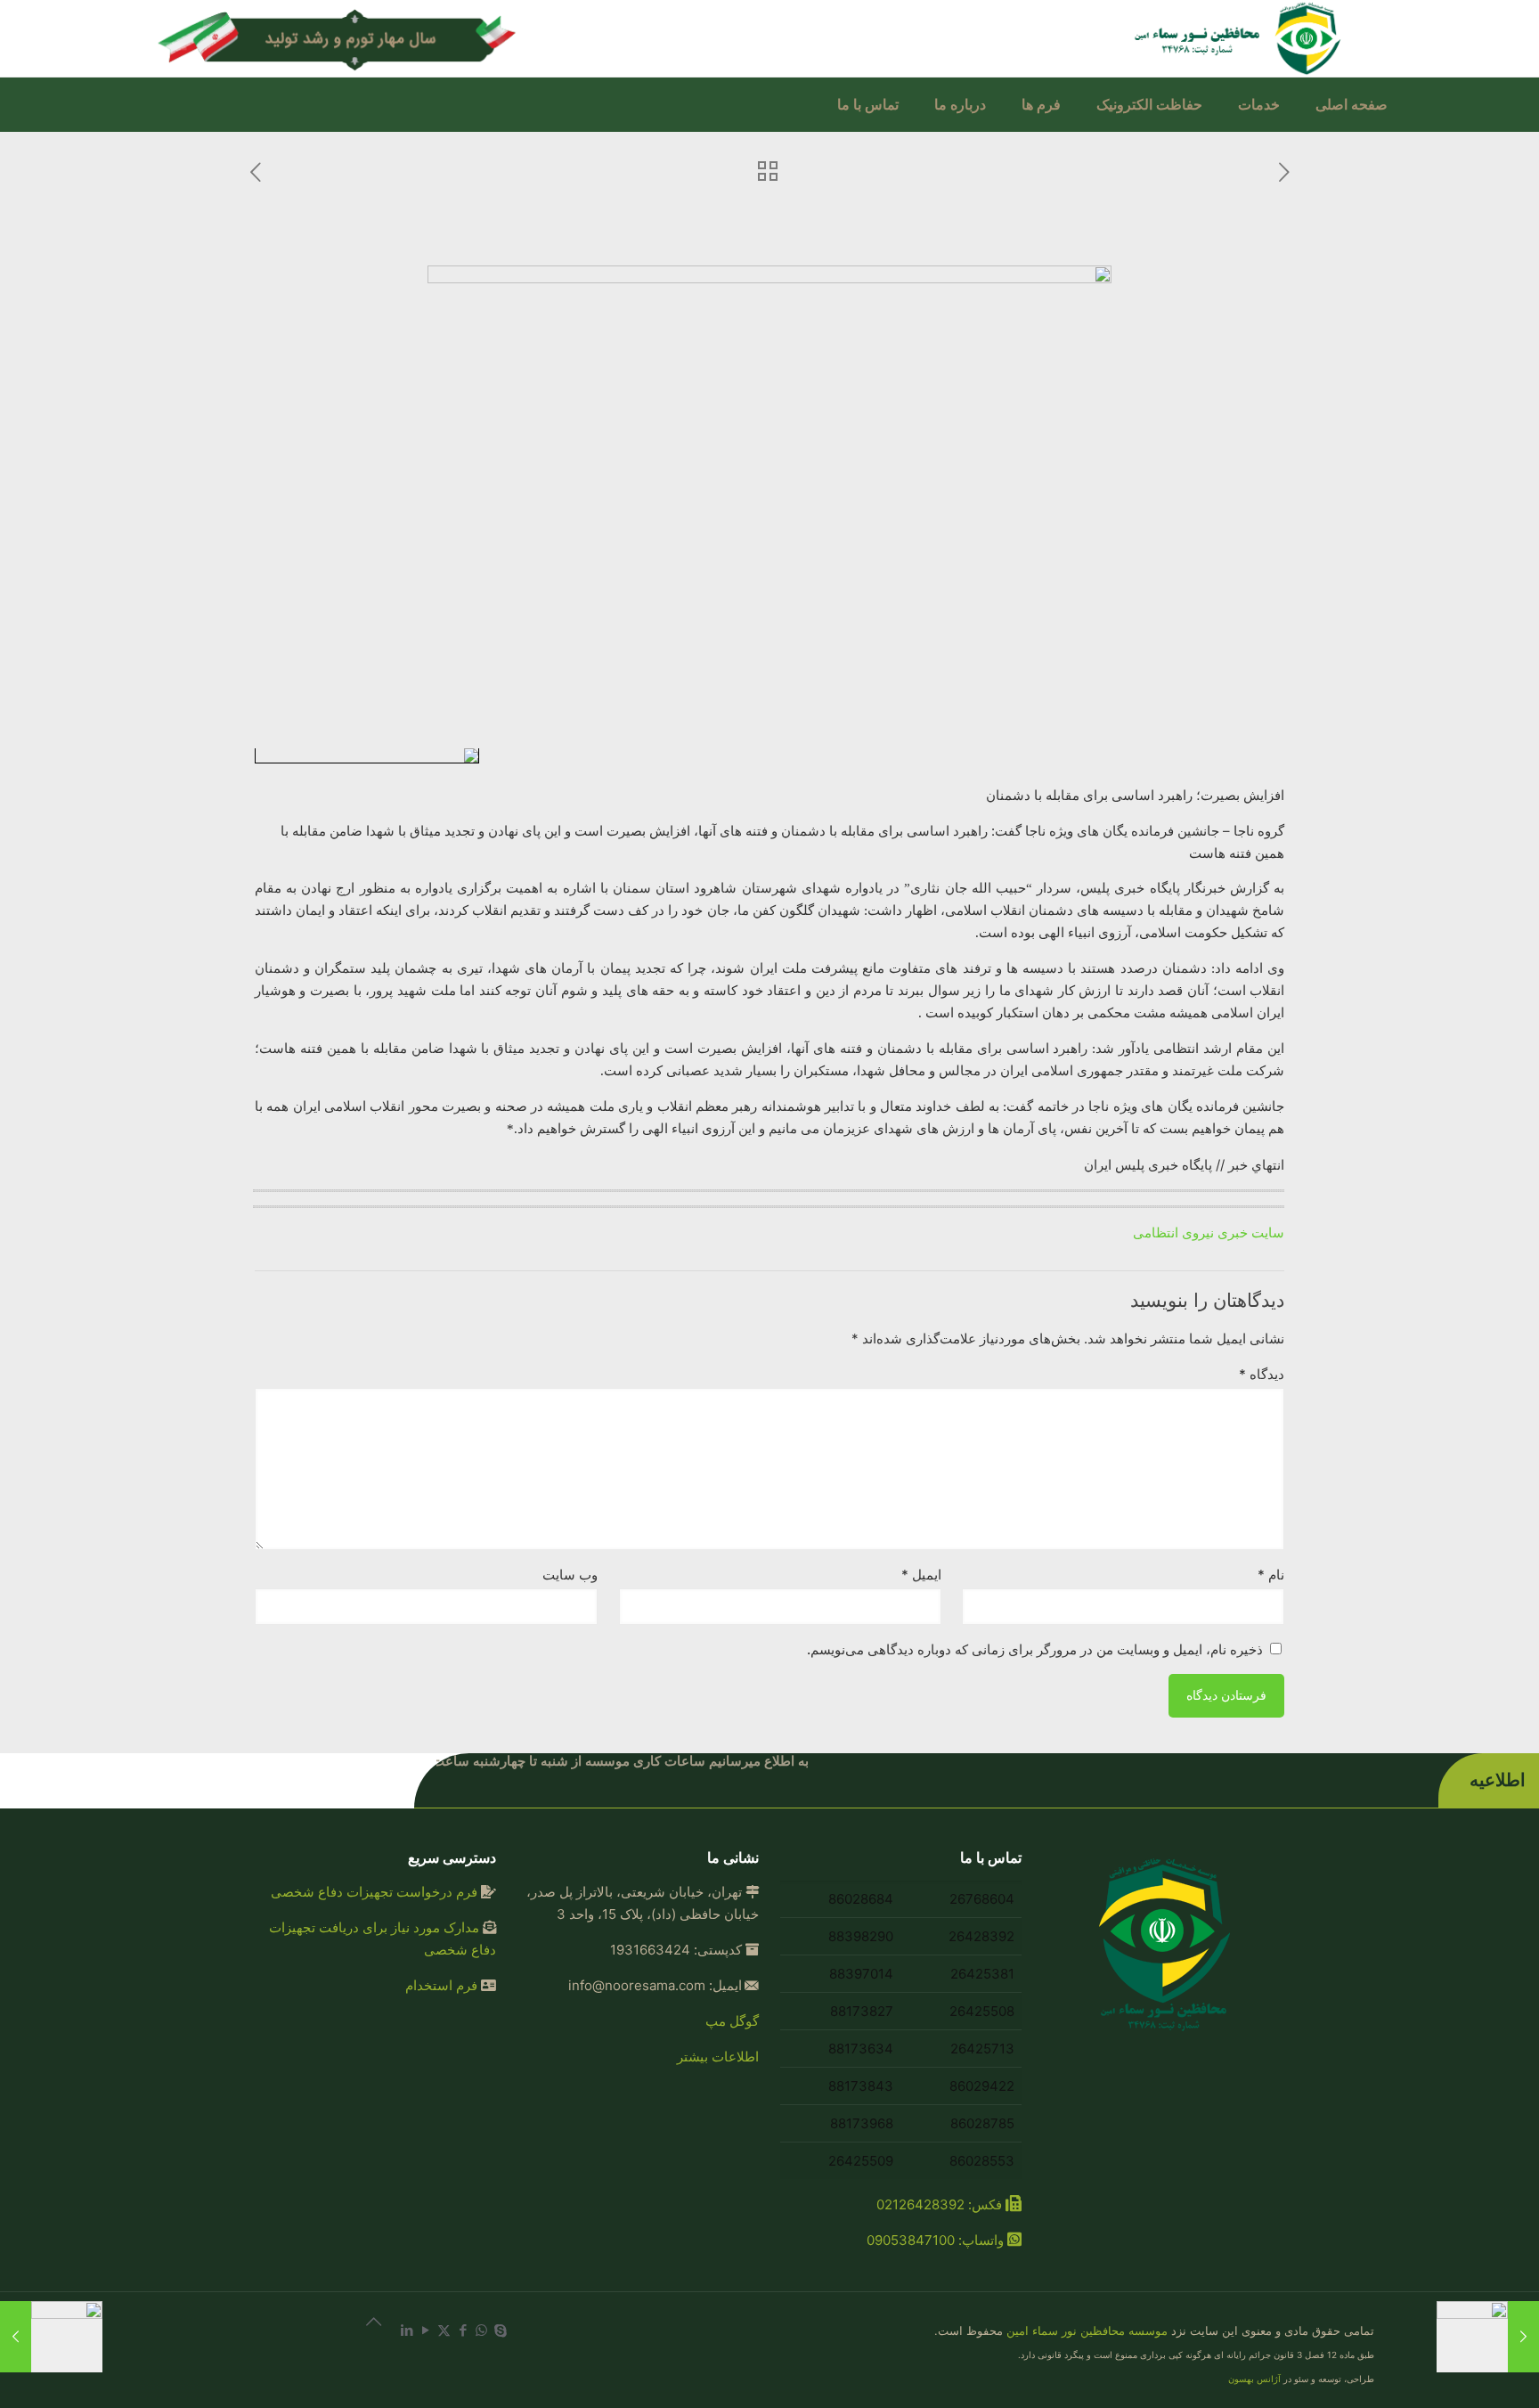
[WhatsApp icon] (481, 2330)
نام (1271, 1575)
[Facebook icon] (463, 2330)
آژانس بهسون (1254, 2379)
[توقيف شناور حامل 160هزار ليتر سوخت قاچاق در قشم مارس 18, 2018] (1488, 2337)
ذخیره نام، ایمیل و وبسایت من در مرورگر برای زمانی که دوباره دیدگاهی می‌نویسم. (1035, 1649)
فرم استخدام (441, 1985)
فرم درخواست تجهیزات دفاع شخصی (374, 1892)
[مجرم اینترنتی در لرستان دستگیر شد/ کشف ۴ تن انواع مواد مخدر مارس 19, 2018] (51, 2337)
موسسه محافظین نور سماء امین (1087, 2330)
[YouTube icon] (425, 2330)
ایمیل (921, 1575)
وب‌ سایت (570, 1575)
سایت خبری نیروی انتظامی (1209, 1233)
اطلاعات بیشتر (718, 2057)
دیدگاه (1262, 1374)
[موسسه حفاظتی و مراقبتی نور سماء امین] (1241, 38)
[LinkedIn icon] (407, 2330)
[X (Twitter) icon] (444, 2330)
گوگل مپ (732, 2021)
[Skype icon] (500, 2330)
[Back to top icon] (363, 2330)
